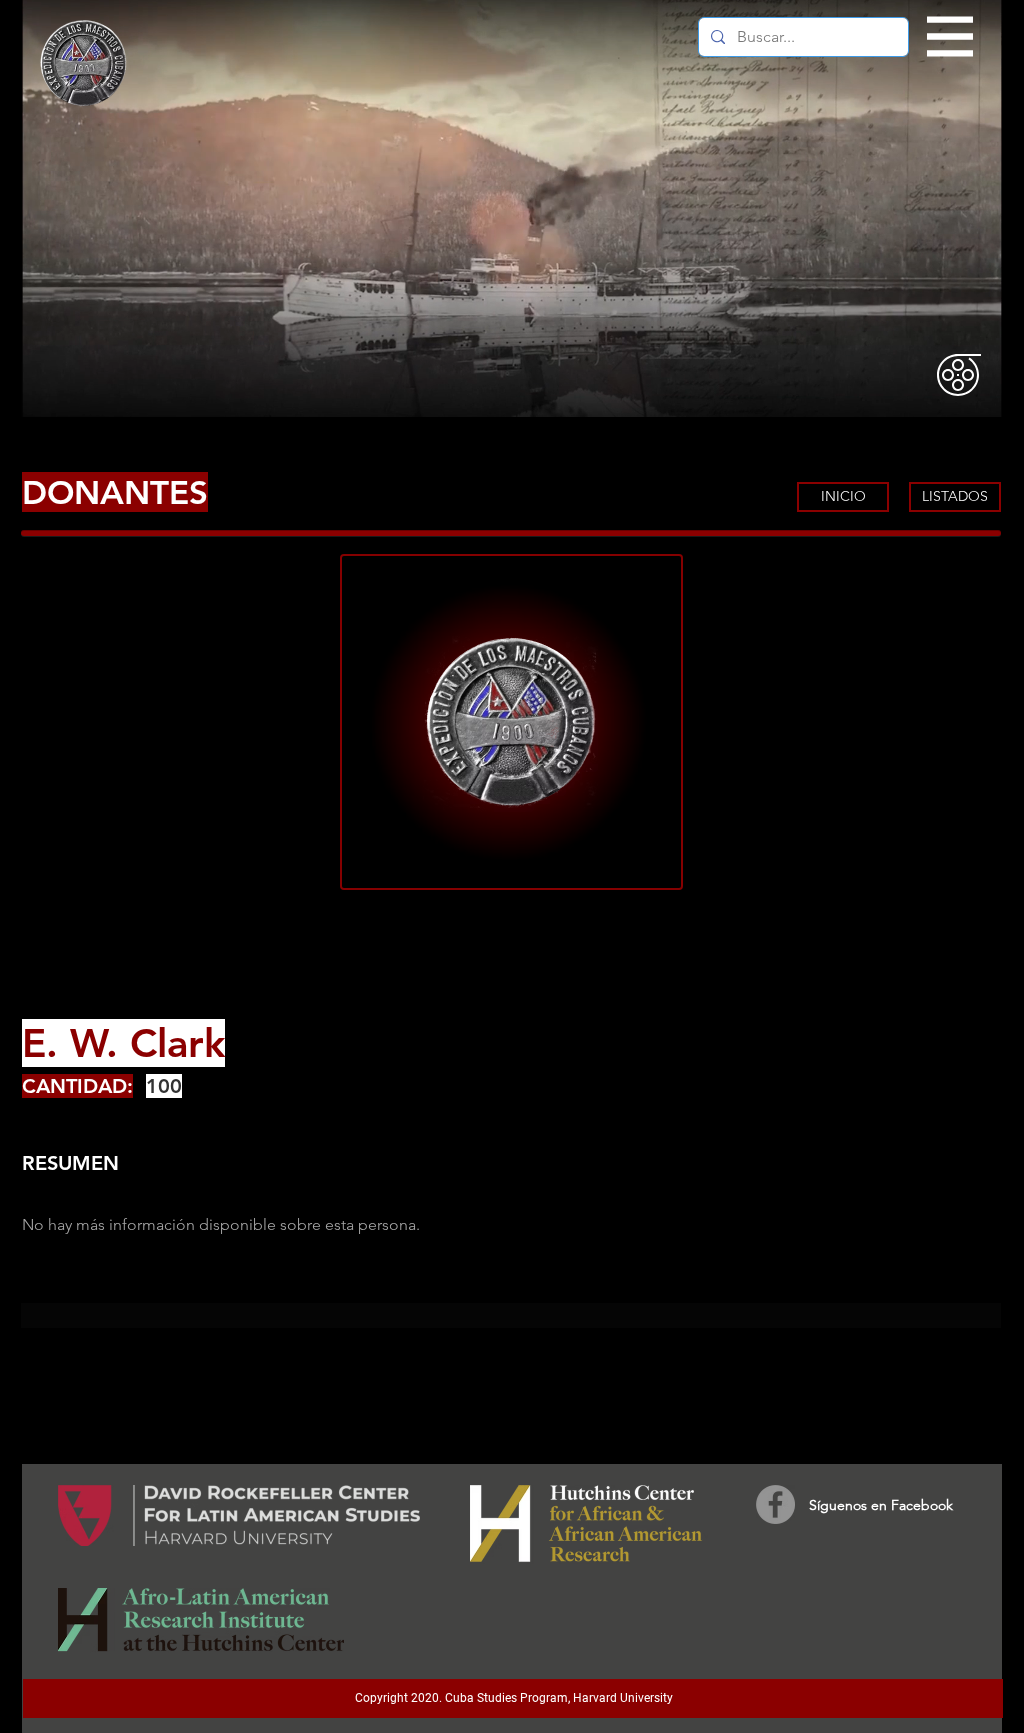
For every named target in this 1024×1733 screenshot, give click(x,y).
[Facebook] (775, 1504)
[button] (950, 37)
